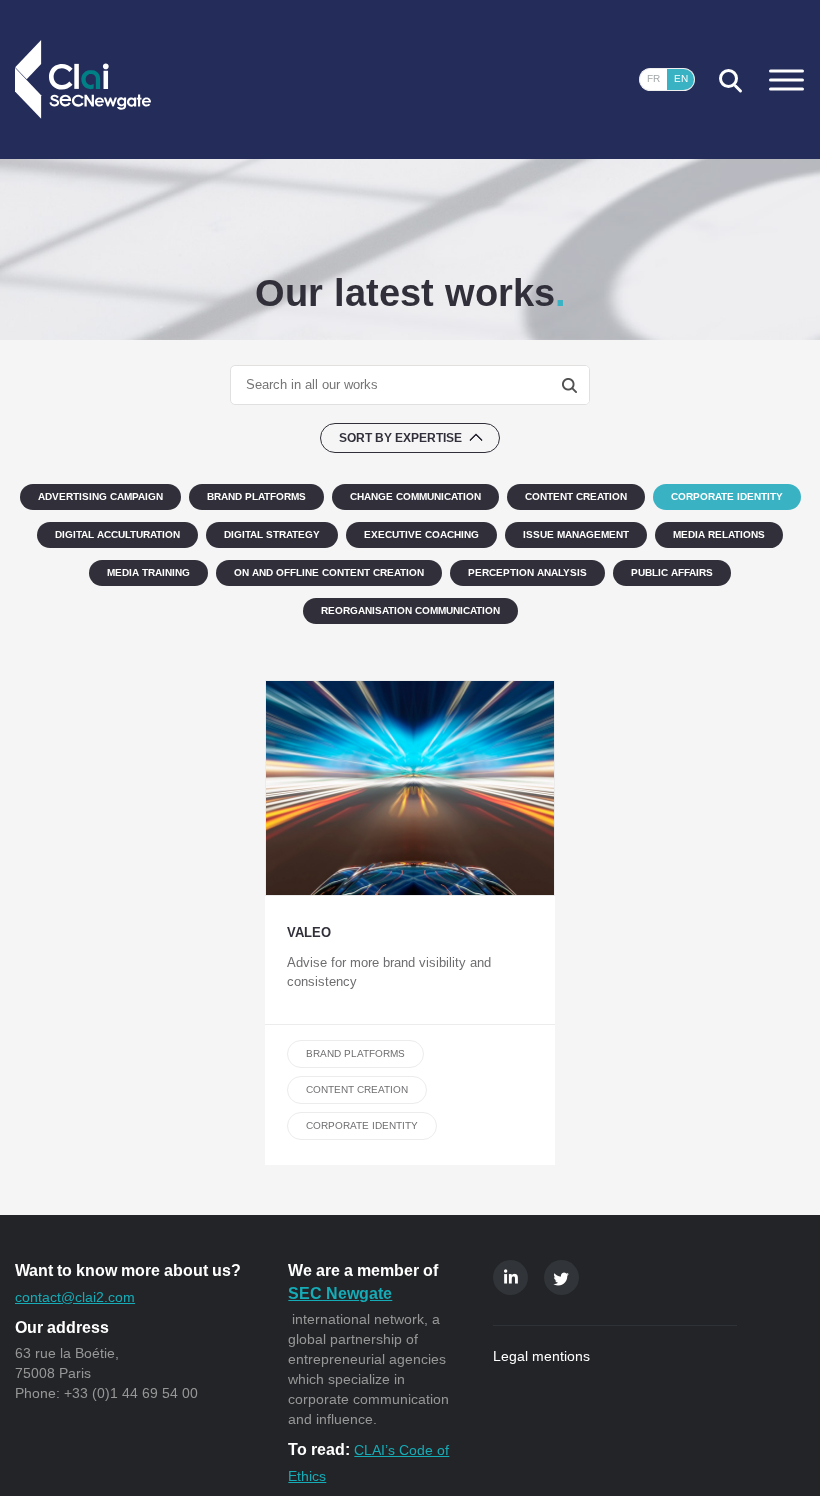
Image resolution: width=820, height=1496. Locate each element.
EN (681, 78)
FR (653, 78)
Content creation (357, 1089)
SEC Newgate (340, 1293)
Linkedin (510, 1277)
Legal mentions (541, 1356)
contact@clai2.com (75, 1297)
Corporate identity (362, 1125)
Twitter (561, 1277)
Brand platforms (355, 1053)
